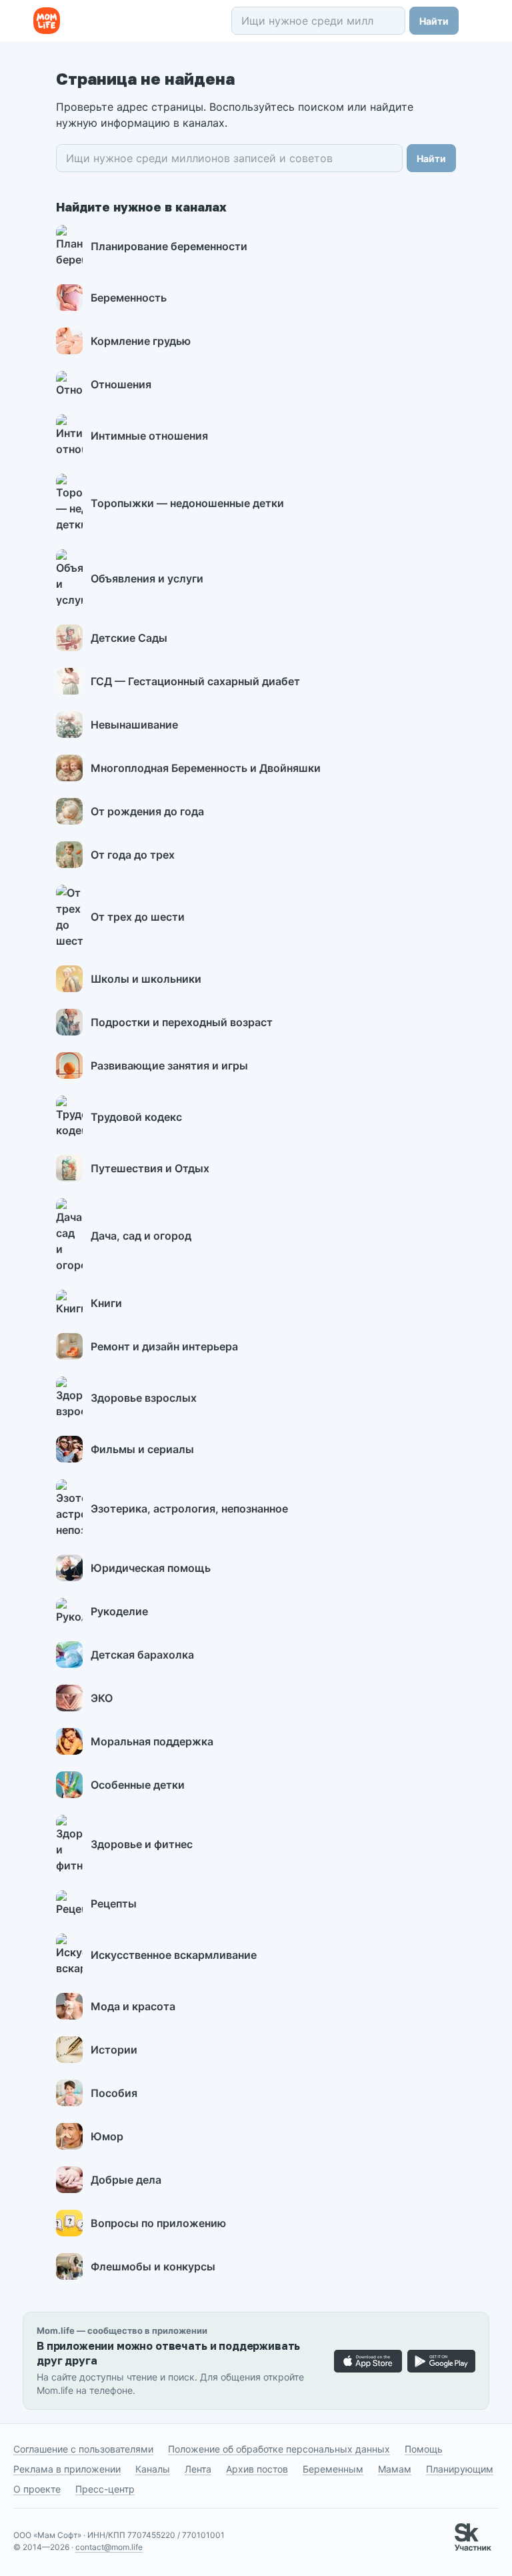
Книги (106, 1303)
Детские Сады (129, 638)
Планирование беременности (169, 246)
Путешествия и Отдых (150, 1168)
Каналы (153, 2469)
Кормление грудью (141, 341)
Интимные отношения (149, 436)
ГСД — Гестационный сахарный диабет (195, 681)
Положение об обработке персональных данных (279, 2449)
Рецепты (114, 1903)
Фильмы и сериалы (142, 1449)
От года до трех (133, 855)
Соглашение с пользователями (83, 2449)
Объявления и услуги (147, 578)
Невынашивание (134, 725)
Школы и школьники (146, 979)
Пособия (114, 2093)
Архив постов (257, 2469)
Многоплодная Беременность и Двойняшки (206, 768)
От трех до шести (138, 917)
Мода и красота (133, 2006)
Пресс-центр (105, 2489)
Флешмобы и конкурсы (153, 2266)
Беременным (333, 2469)
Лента (198, 2469)
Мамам (395, 2469)
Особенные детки (138, 1785)
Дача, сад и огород (141, 1236)
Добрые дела (126, 2180)
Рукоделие (119, 1611)
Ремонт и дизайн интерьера (164, 1346)
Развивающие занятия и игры (169, 1065)
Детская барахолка (142, 1655)
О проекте (37, 2489)
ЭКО (102, 1698)
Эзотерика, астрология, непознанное (189, 1509)
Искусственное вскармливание (174, 1955)
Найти (434, 21)
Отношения (121, 384)
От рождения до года (147, 811)
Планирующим (460, 2469)
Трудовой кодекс (136, 1117)
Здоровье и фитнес (142, 1844)
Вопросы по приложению (158, 2223)
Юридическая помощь (151, 1568)
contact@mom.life (109, 2547)
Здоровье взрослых (144, 1398)
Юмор (107, 2136)
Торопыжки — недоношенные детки (187, 503)
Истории (114, 2050)
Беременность (129, 298)
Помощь (424, 2449)
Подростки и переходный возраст (182, 1022)
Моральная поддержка (152, 1741)
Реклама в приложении (67, 2469)
